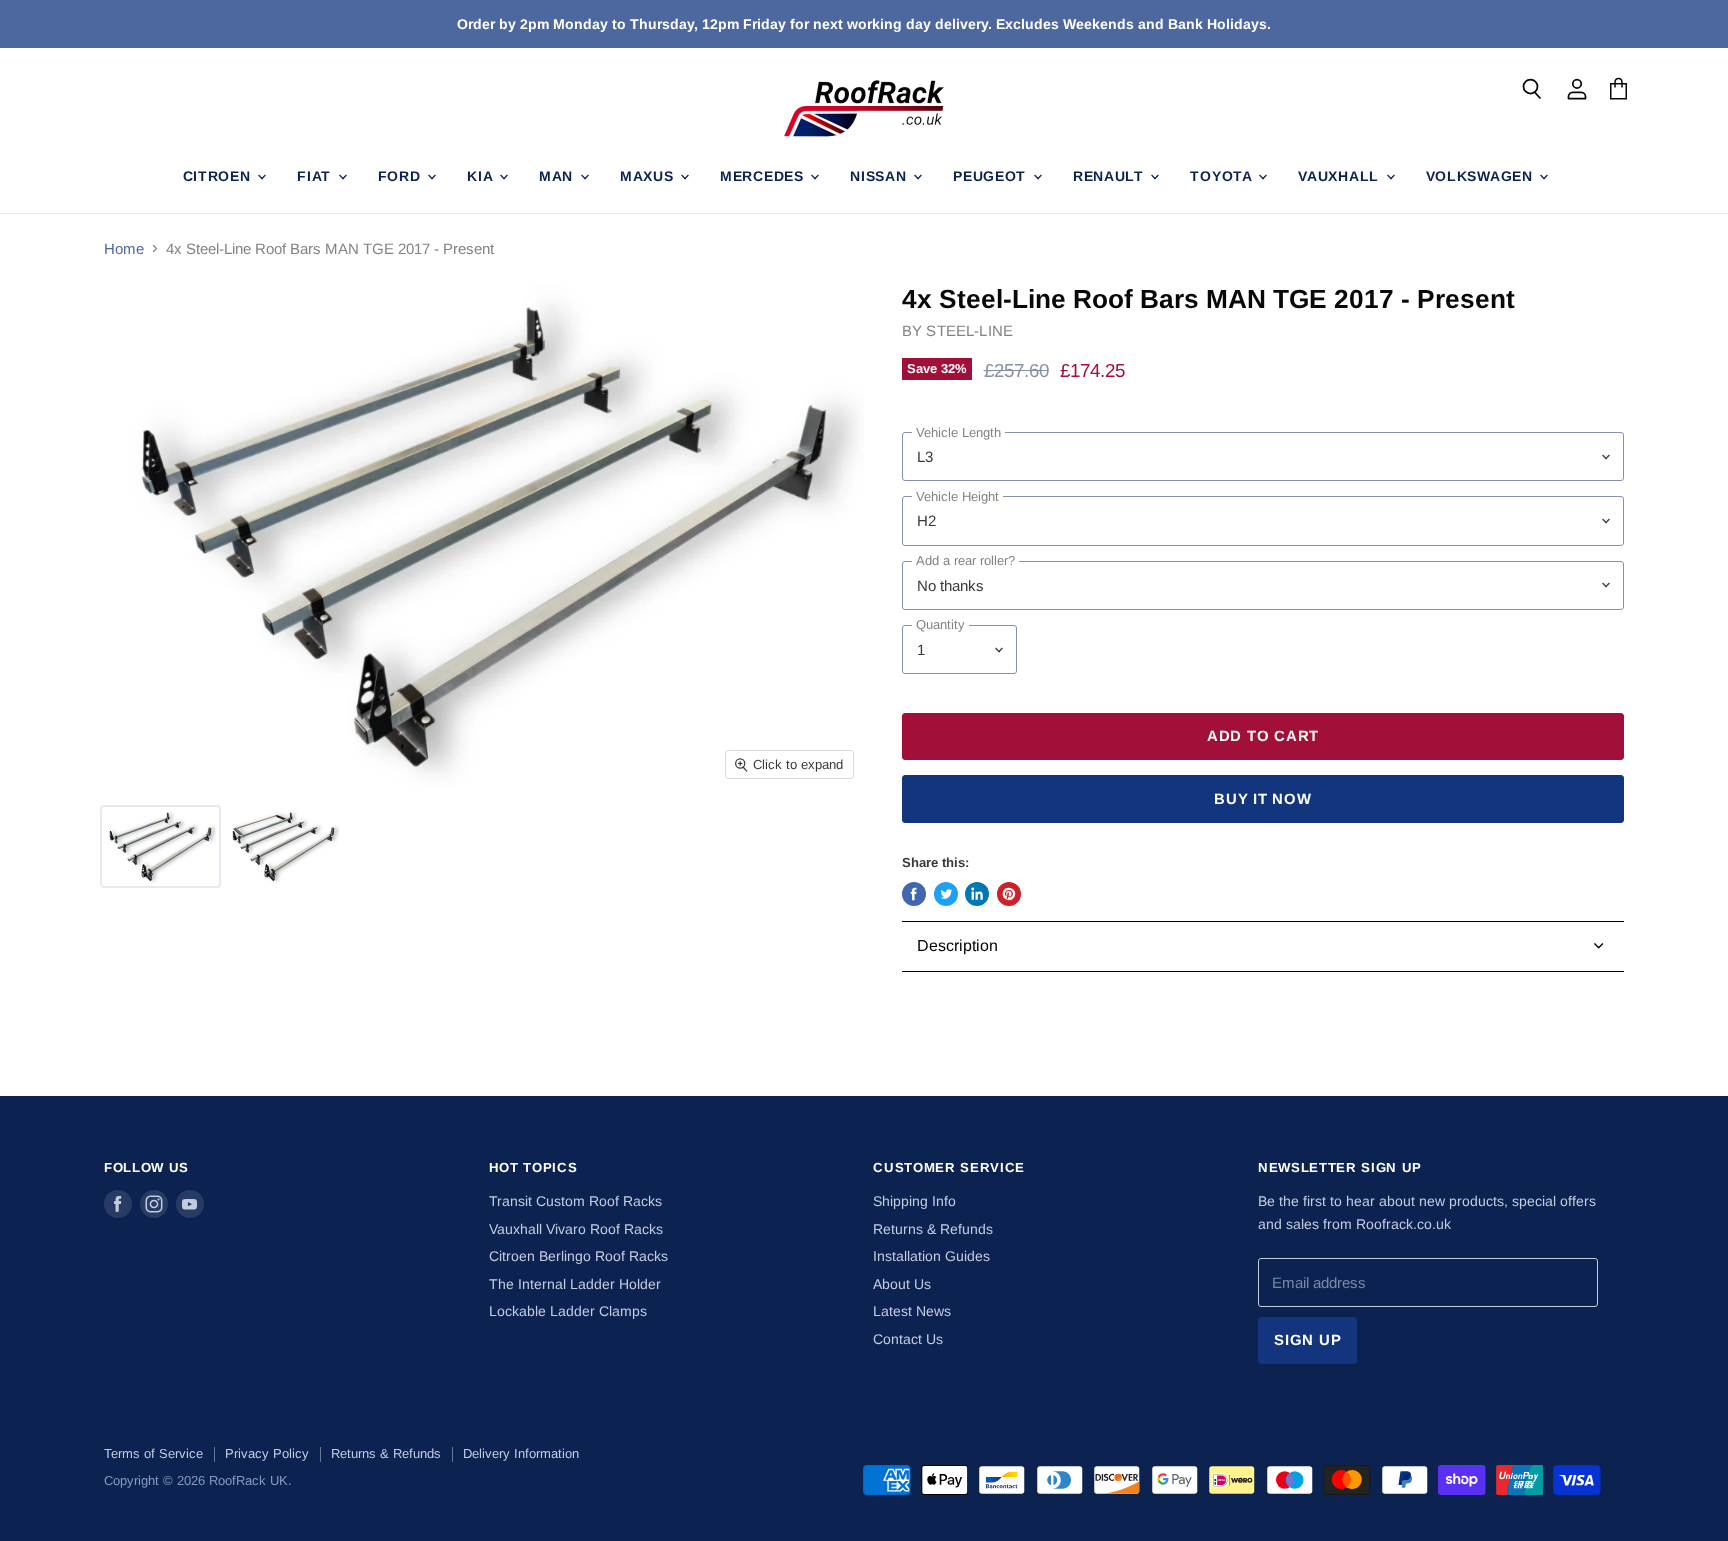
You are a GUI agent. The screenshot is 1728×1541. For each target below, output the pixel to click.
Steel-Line (969, 330)
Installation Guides (931, 1256)
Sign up (1307, 1340)
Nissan (880, 176)
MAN (558, 176)
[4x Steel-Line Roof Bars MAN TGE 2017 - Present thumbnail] (160, 846)
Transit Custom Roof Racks (575, 1201)
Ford (402, 176)
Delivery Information (521, 1453)
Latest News (912, 1311)
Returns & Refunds (933, 1229)
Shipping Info (914, 1201)
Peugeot (992, 176)
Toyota (1223, 176)
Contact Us (908, 1339)
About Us (902, 1284)
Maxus (649, 176)
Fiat (316, 176)
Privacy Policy (267, 1453)
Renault (1111, 176)
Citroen (219, 176)
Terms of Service (153, 1453)
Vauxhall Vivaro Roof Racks (576, 1229)
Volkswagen (1482, 176)
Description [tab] (957, 945)
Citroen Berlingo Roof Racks (578, 1256)
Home (124, 248)
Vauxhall (1340, 176)
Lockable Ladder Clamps (568, 1311)
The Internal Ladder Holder (575, 1284)
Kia (482, 176)
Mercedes (764, 176)
